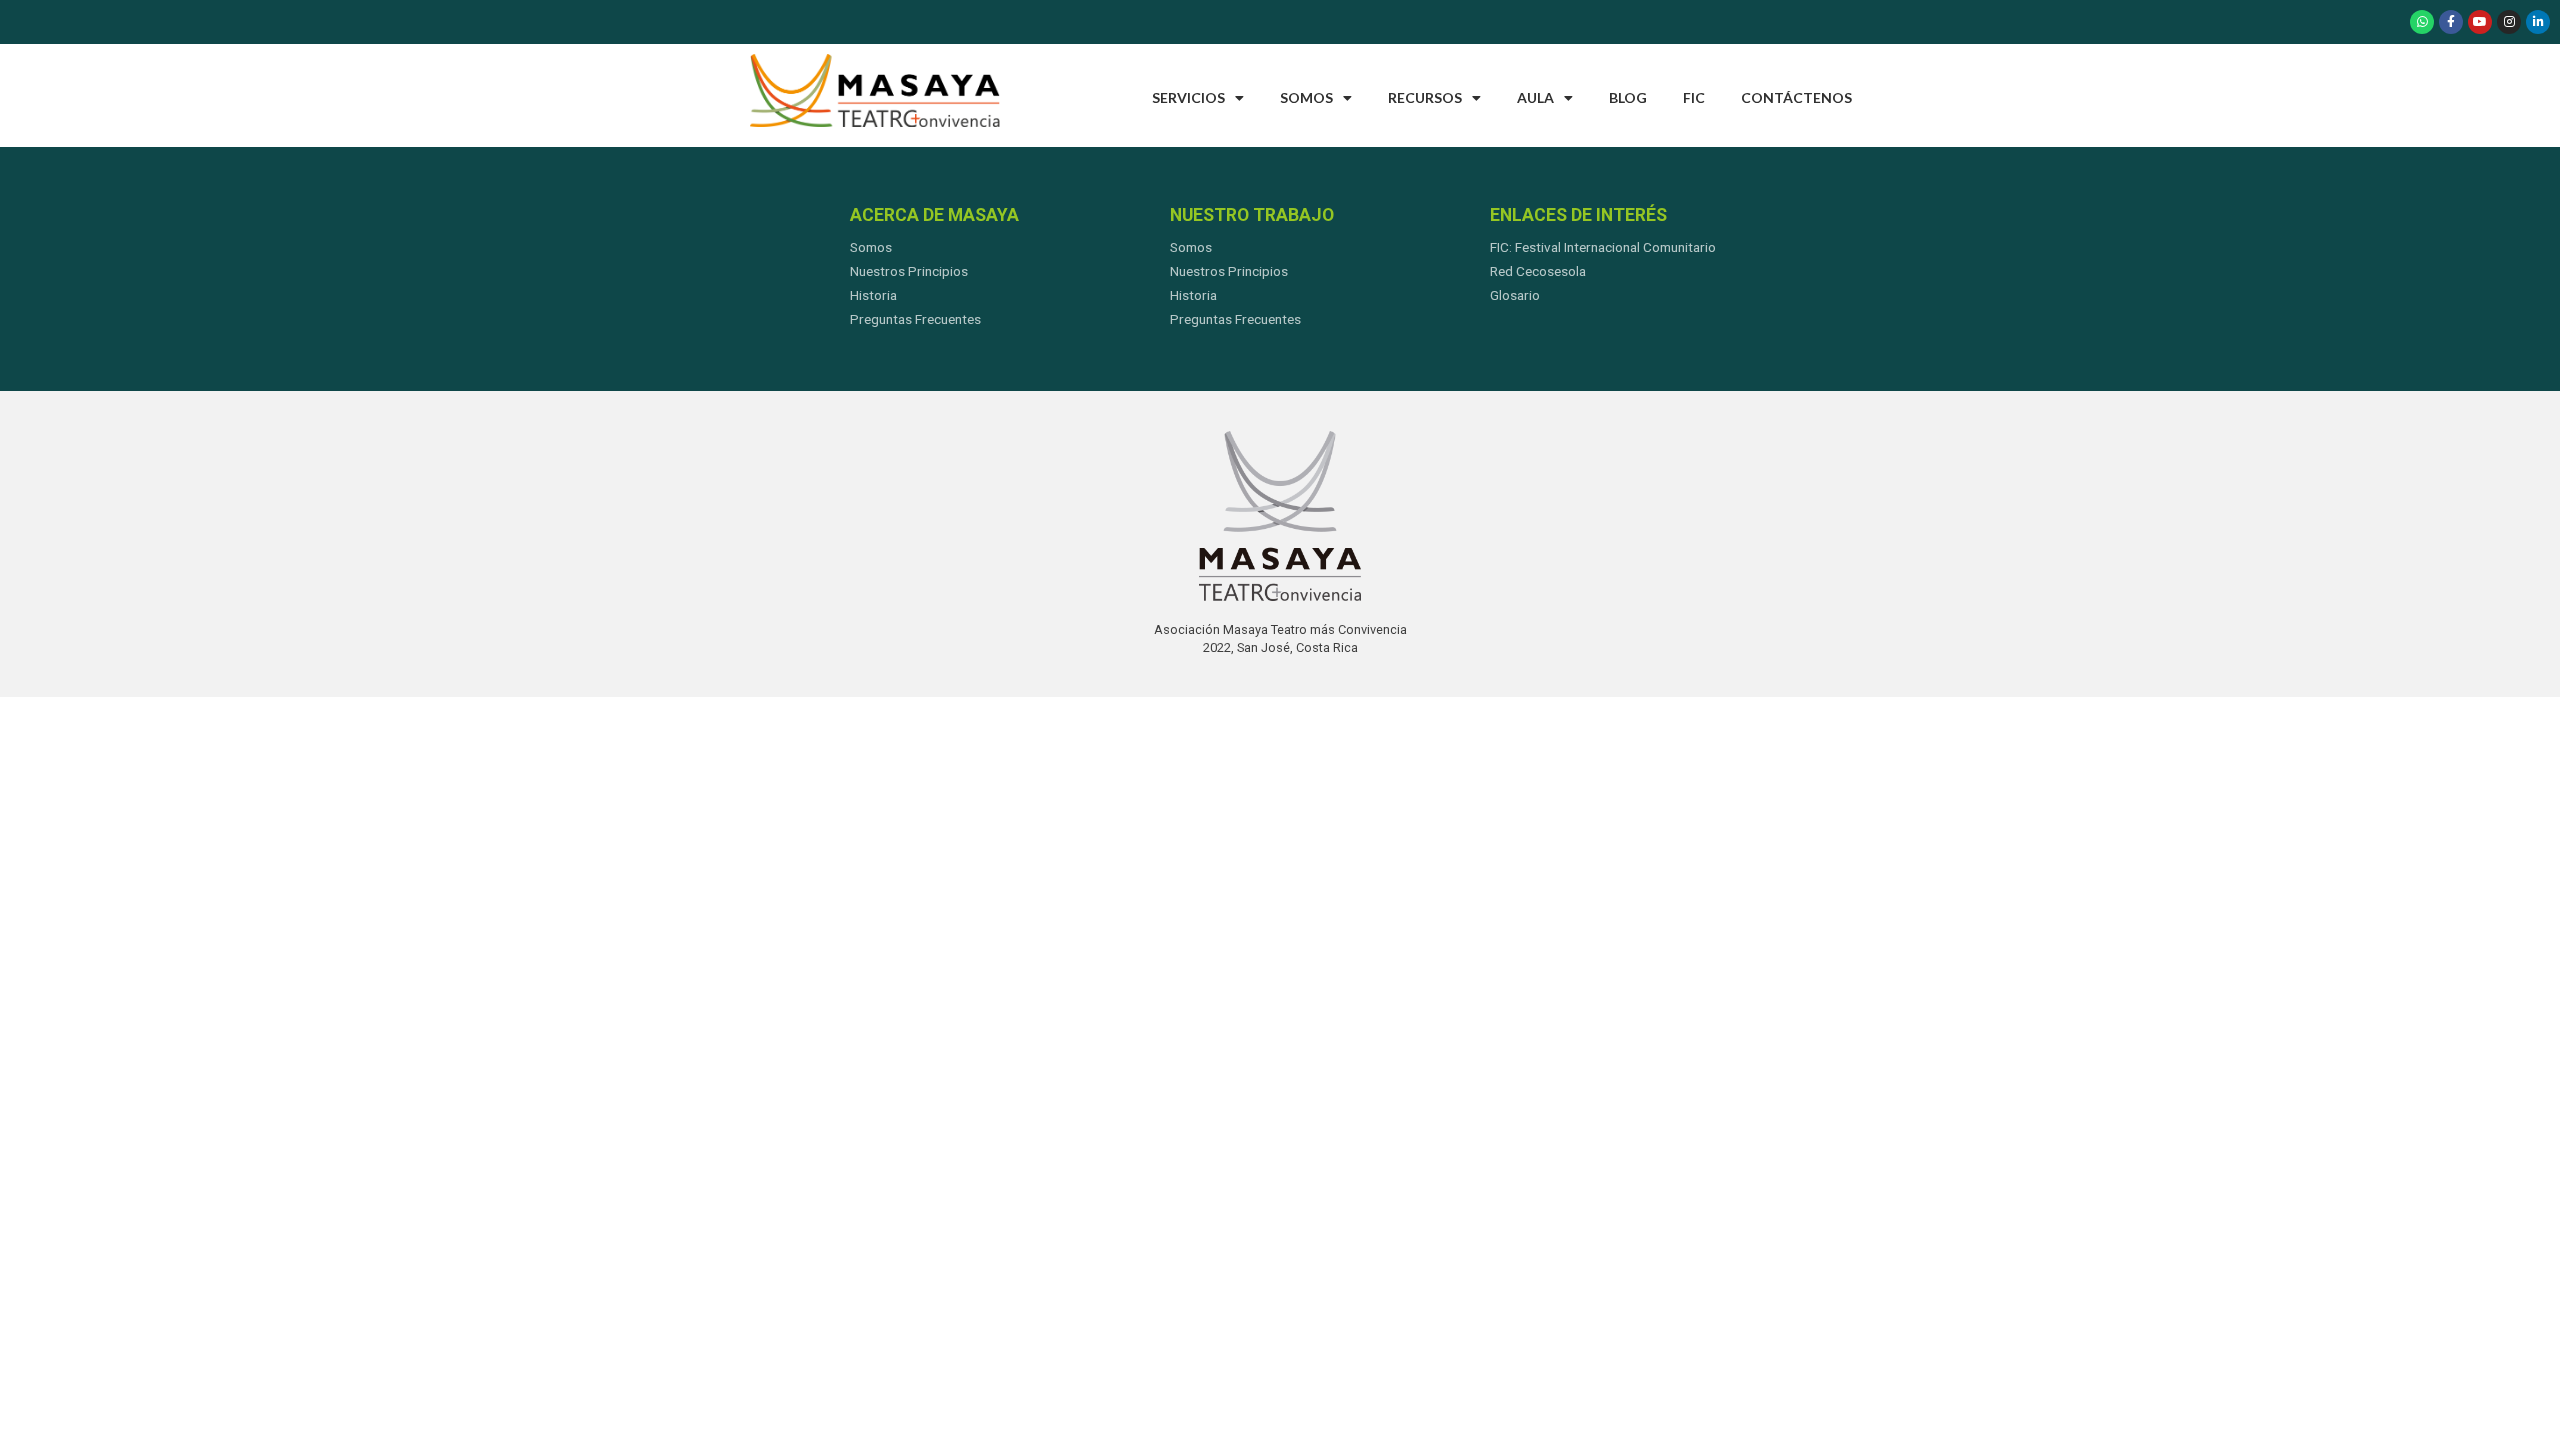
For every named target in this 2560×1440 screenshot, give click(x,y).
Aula (1535, 97)
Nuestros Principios (909, 271)
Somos (1306, 97)
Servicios (1188, 97)
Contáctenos (1796, 97)
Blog (1628, 97)
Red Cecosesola (1538, 271)
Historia (873, 295)
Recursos (1425, 97)
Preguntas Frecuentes (915, 319)
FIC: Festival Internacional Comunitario (1603, 247)
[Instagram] (2509, 22)
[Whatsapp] (2422, 22)
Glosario (1515, 295)
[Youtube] (2480, 22)
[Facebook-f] (2451, 22)
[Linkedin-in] (2538, 22)
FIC (1694, 97)
